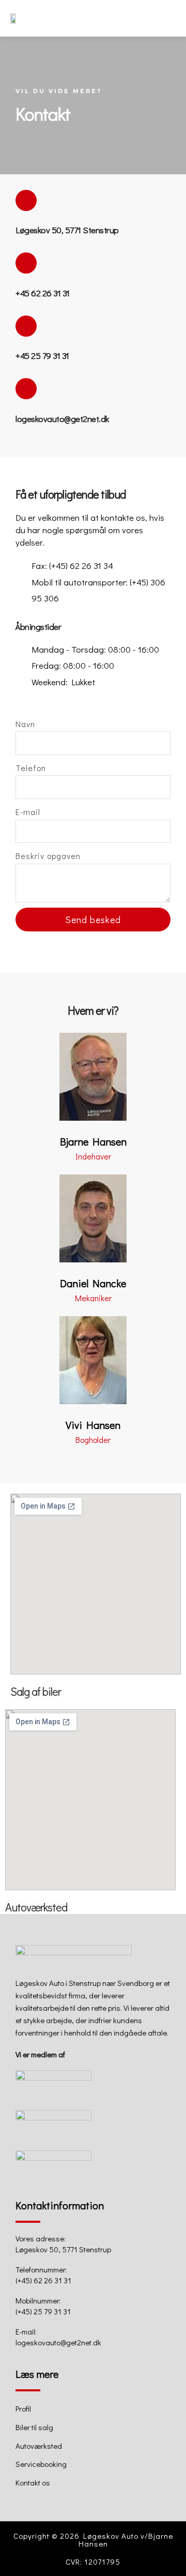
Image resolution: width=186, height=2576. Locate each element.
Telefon (31, 768)
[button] (169, 18)
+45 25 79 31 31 (42, 356)
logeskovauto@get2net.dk (62, 419)
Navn (25, 724)
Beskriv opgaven (48, 856)
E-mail (28, 812)
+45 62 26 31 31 (43, 293)
